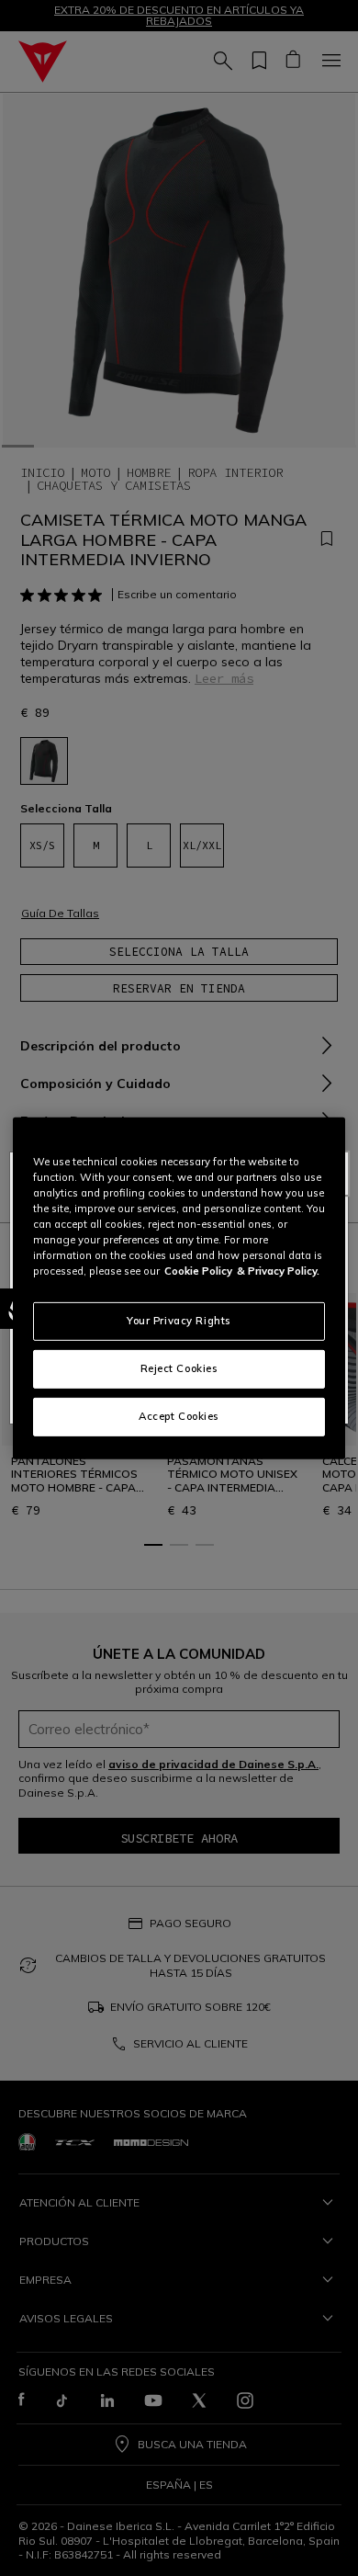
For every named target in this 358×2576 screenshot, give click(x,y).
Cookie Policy (198, 1271)
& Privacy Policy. (278, 1271)
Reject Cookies (179, 1368)
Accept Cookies (179, 1416)
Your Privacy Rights (179, 1321)
